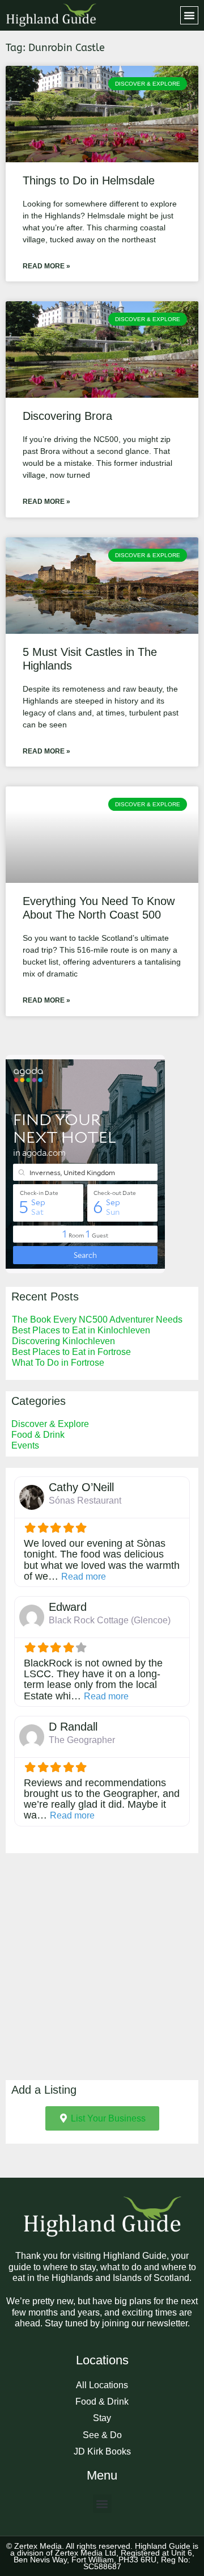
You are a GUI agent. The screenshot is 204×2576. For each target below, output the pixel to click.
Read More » (46, 266)
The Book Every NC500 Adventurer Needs (97, 1319)
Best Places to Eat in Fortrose (71, 1352)
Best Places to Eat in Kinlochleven (81, 1330)
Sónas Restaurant (85, 1500)
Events (25, 1445)
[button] (189, 15)
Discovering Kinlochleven (63, 1341)
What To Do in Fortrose (58, 1363)
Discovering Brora (67, 416)
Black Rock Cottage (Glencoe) (110, 1620)
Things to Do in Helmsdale (89, 180)
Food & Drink (38, 1435)
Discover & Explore (50, 1424)
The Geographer (82, 1740)
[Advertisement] (102, 1967)
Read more (84, 1577)
